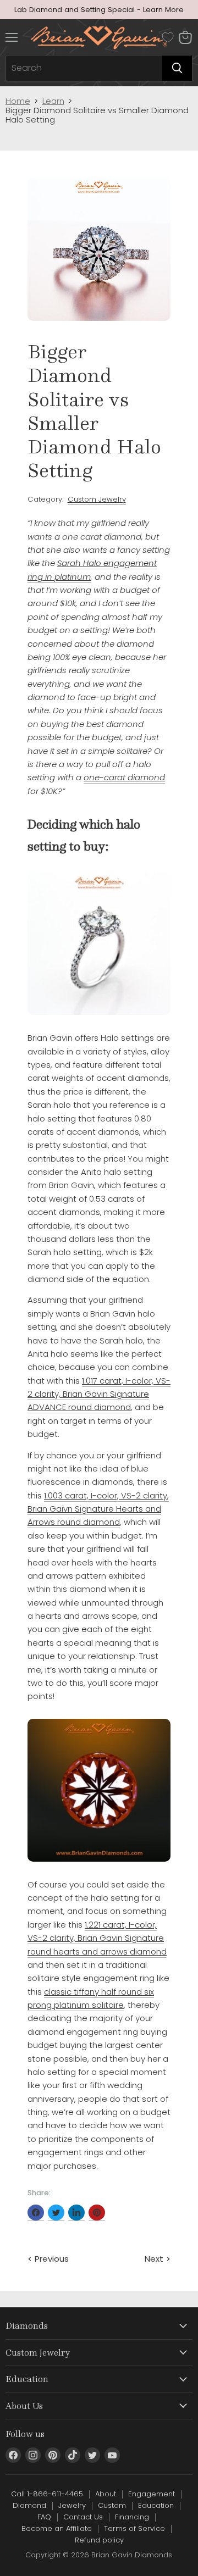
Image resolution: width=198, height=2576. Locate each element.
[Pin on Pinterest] (97, 2213)
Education (156, 2505)
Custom (112, 2505)
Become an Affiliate (57, 2528)
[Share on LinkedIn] (76, 2213)
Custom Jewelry (97, 499)
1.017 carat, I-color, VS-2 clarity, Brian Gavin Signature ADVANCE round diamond (99, 1394)
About (106, 2494)
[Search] (177, 68)
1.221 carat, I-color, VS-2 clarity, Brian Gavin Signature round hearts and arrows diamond (97, 1938)
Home (18, 101)
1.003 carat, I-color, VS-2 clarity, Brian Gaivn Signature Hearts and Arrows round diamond (98, 1509)
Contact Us (83, 2517)
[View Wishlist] (168, 37)
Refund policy (99, 2540)
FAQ (44, 2517)
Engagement (152, 2494)
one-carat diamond (124, 777)
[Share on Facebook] (36, 2213)
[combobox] (84, 68)
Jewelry (72, 2505)
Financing (132, 2517)
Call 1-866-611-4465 (47, 2494)
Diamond (29, 2505)
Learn (53, 101)
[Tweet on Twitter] (56, 2213)
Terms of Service (134, 2528)
